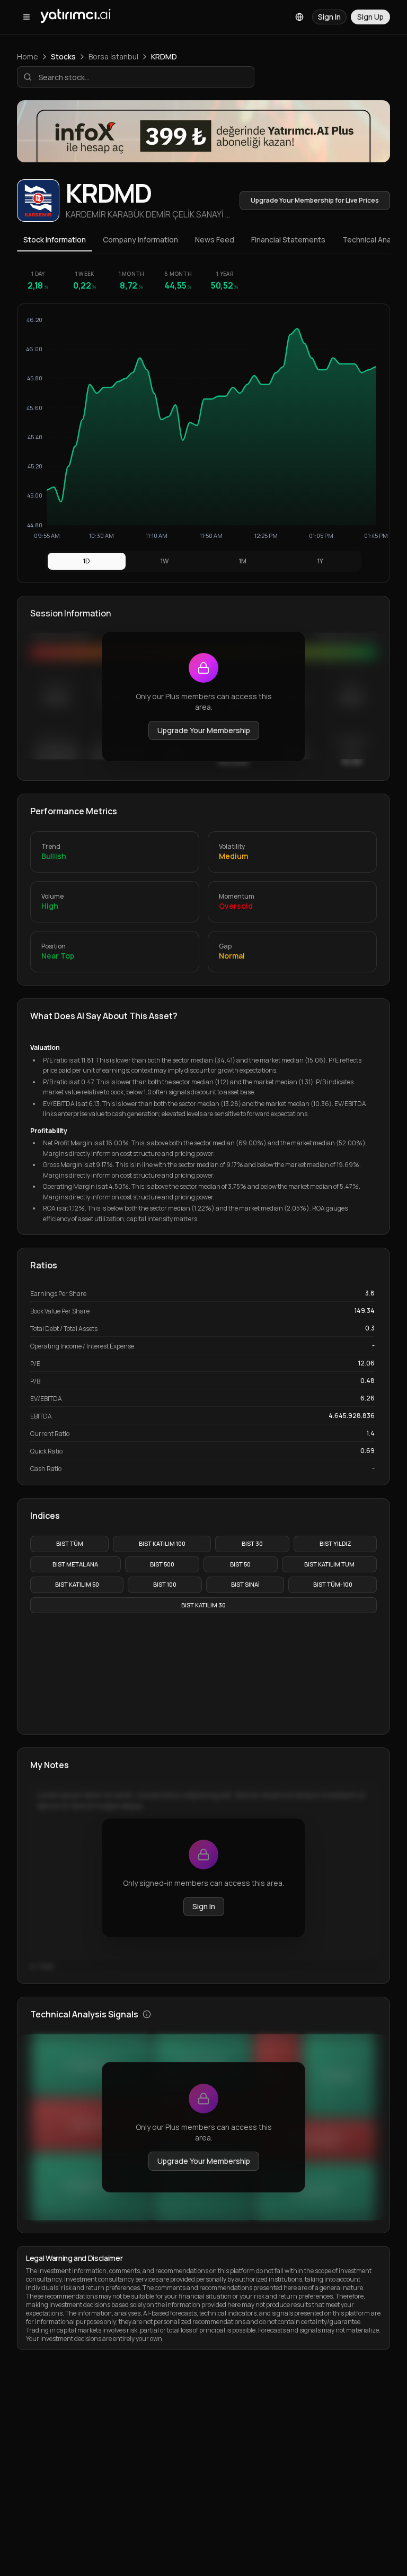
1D (87, 561)
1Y (320, 561)
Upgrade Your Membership (204, 730)
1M (243, 561)
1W (165, 561)
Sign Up (370, 17)
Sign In (204, 1906)
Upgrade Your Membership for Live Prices (315, 200)
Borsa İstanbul (113, 56)
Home (28, 56)
